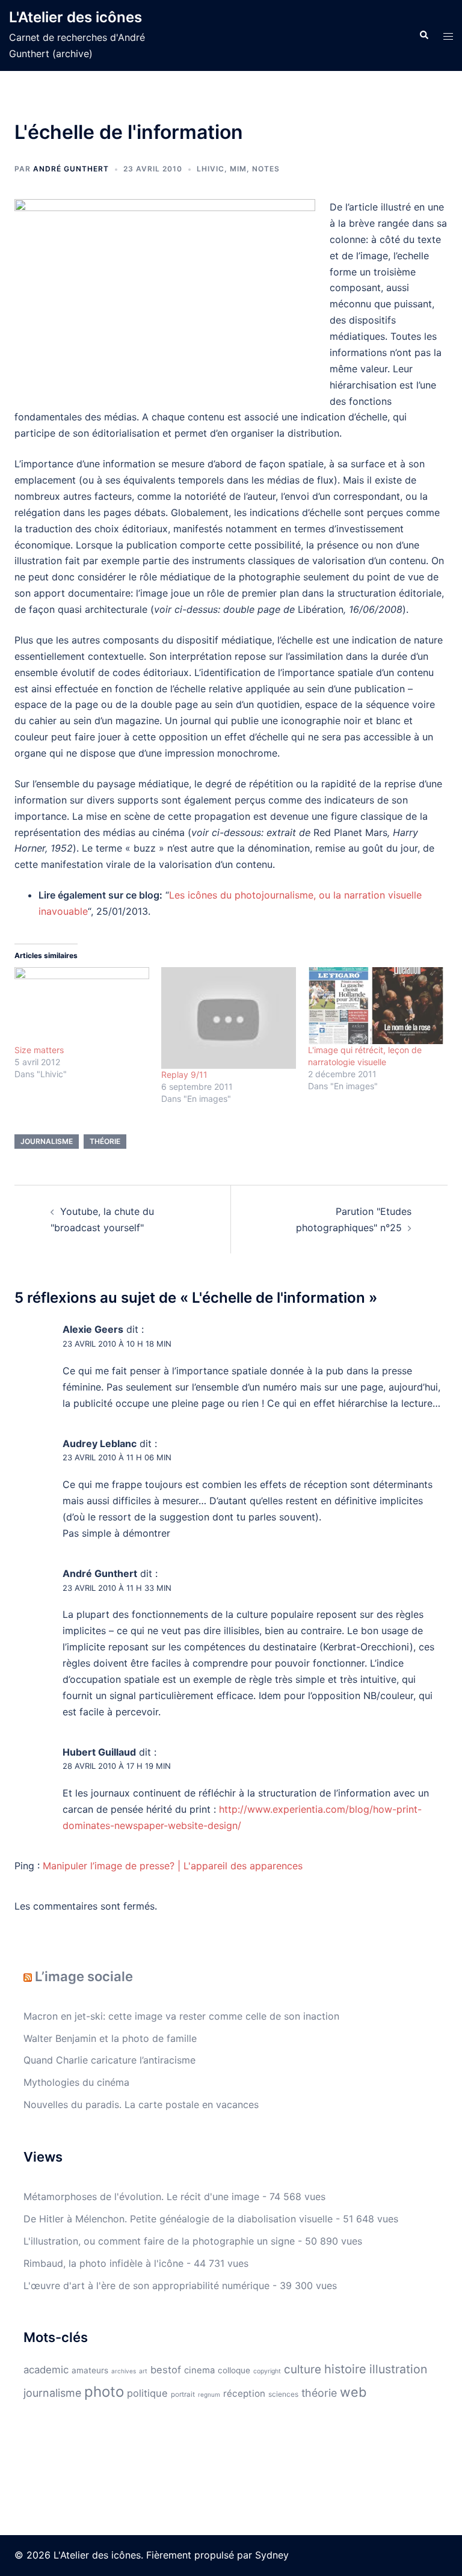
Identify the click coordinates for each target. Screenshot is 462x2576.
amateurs (90, 2370)
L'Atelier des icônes (75, 17)
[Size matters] (82, 1006)
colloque (234, 2370)
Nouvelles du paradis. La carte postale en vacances (141, 2104)
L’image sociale (84, 1976)
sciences (283, 2394)
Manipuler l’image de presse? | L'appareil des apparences (173, 1866)
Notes (266, 169)
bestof (166, 2370)
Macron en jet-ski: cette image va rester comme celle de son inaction (181, 2016)
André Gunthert (71, 169)
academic (46, 2370)
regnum (209, 2394)
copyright (267, 2371)
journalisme (47, 1141)
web (353, 2392)
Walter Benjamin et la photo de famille (110, 2038)
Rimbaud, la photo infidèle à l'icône (103, 2263)
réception (244, 2393)
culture (303, 2369)
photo (104, 2392)
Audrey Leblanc (100, 1443)
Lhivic (211, 169)
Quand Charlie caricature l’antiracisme (109, 2060)
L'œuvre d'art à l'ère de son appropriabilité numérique (146, 2286)
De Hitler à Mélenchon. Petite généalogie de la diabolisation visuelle (178, 2219)
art (143, 2371)
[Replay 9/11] (229, 1018)
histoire (345, 2369)
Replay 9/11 (184, 1074)
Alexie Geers (93, 1329)
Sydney (272, 2555)
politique (147, 2393)
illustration (398, 2369)
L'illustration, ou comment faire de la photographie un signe (159, 2241)
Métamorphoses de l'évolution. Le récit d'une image (141, 2196)
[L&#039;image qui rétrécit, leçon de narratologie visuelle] (375, 1006)
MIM (238, 169)
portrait (183, 2394)
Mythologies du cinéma (76, 2082)
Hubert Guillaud (99, 1752)
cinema (199, 2370)
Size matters (39, 1050)
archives (124, 2371)
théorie (105, 1141)
